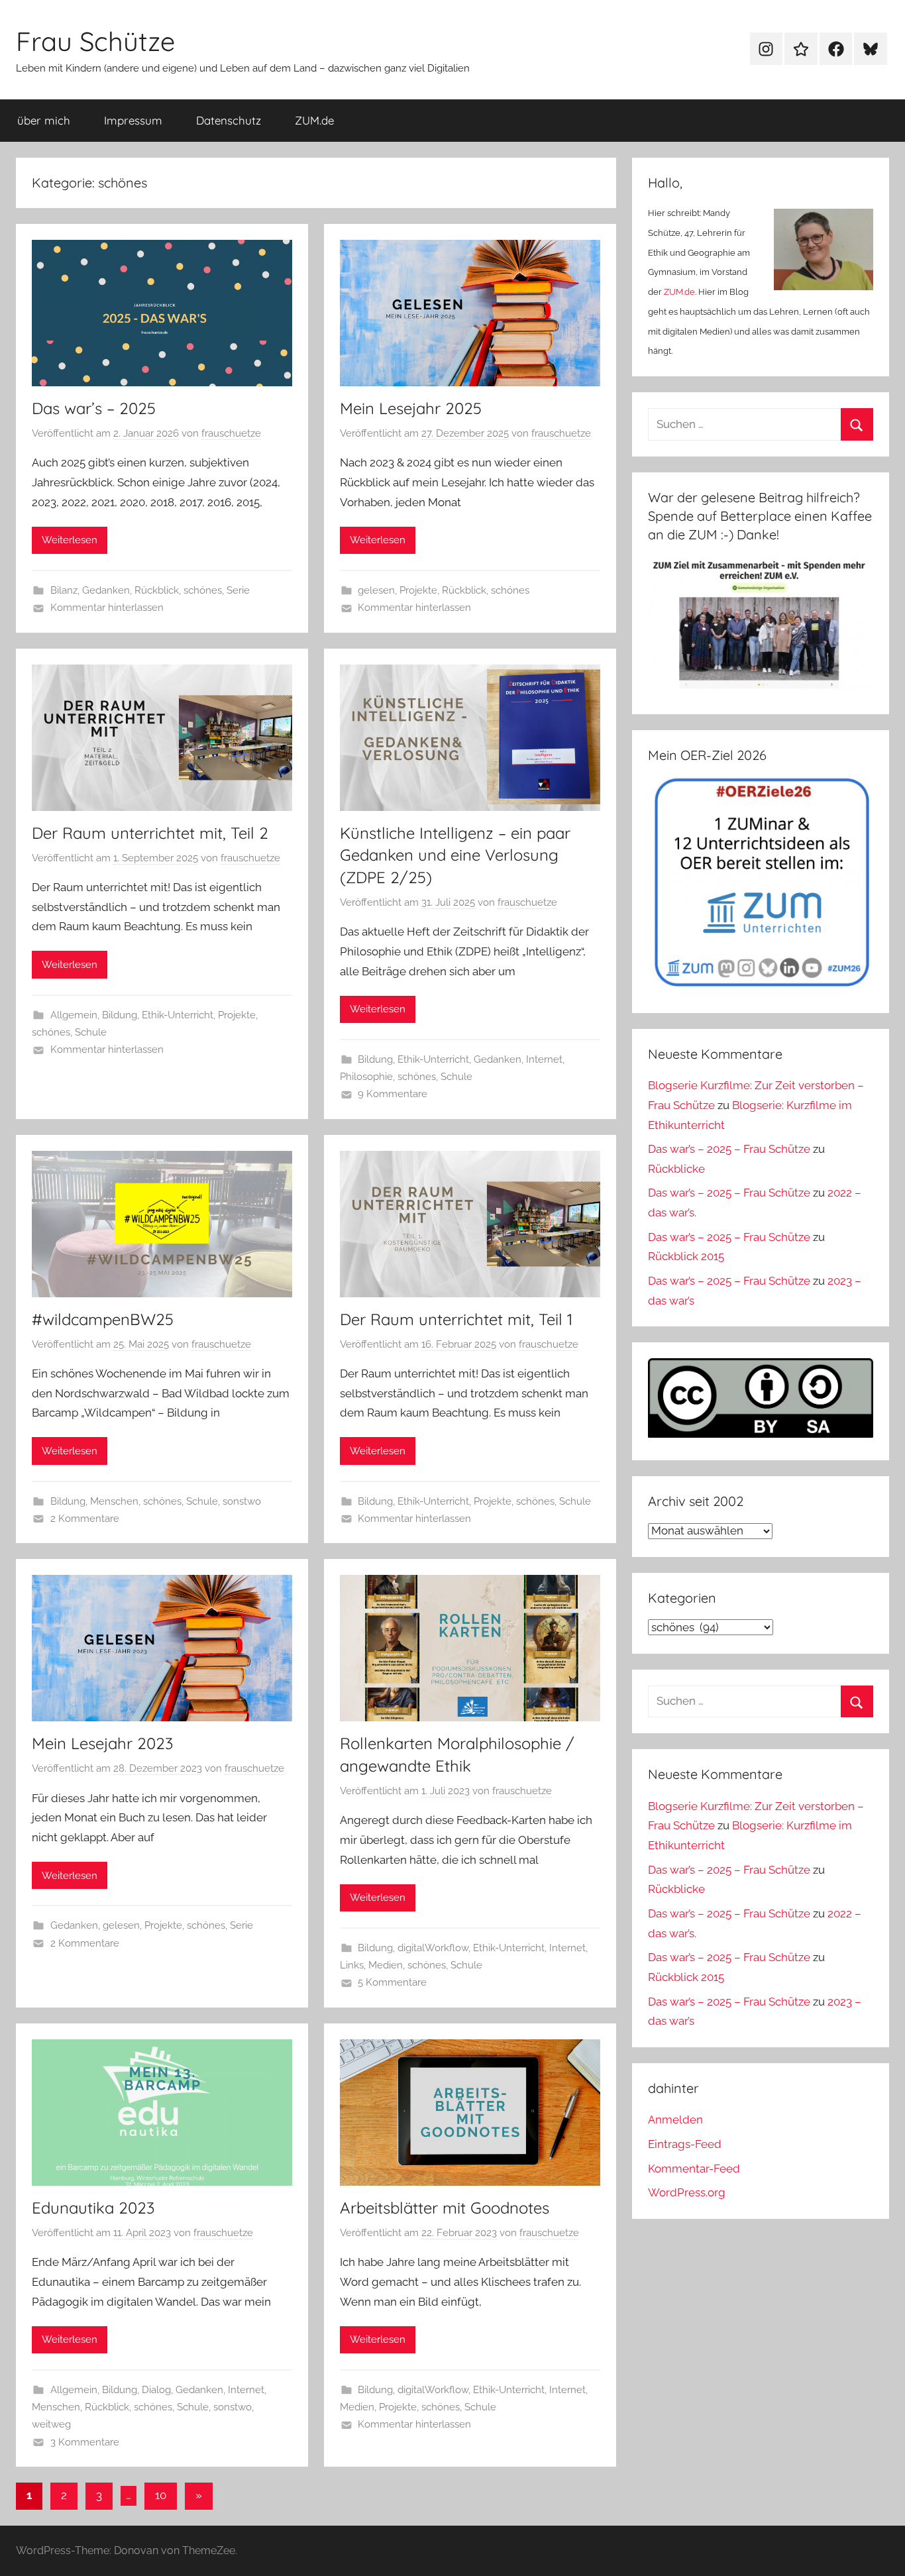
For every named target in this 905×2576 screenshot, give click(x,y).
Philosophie (366, 1077)
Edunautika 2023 (93, 2208)
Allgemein (74, 1015)
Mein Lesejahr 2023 (102, 1743)
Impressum (133, 120)
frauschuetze (231, 433)
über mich (44, 120)
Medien (386, 1965)
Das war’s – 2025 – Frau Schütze (729, 1149)
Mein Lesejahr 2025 (411, 408)
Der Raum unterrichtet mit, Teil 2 (150, 833)
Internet (544, 1059)
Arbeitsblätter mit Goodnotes (445, 2208)
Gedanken (106, 590)
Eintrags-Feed (685, 2144)
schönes (203, 590)
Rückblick (157, 590)
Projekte (418, 590)
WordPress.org (687, 2192)
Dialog (156, 2390)
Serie (238, 590)
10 (161, 2495)
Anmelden (675, 2120)
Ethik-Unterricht (178, 1015)
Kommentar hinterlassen (107, 608)
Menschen (114, 1501)
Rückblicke (676, 1169)
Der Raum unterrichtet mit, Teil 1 (456, 1319)
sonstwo (242, 1501)
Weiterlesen (70, 540)
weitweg (51, 2424)
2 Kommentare (85, 1519)
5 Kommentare (392, 1982)
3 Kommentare (85, 2442)
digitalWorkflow (433, 1948)
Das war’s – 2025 (94, 408)
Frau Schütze (95, 41)
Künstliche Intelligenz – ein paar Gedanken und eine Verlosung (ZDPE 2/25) (455, 855)
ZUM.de (314, 120)
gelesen (376, 590)
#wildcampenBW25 (103, 1319)
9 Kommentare (393, 1094)
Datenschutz (229, 120)
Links (352, 1965)
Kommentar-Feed (694, 2169)
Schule (91, 1032)
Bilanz (64, 590)
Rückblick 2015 (686, 1256)
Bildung (120, 1015)
